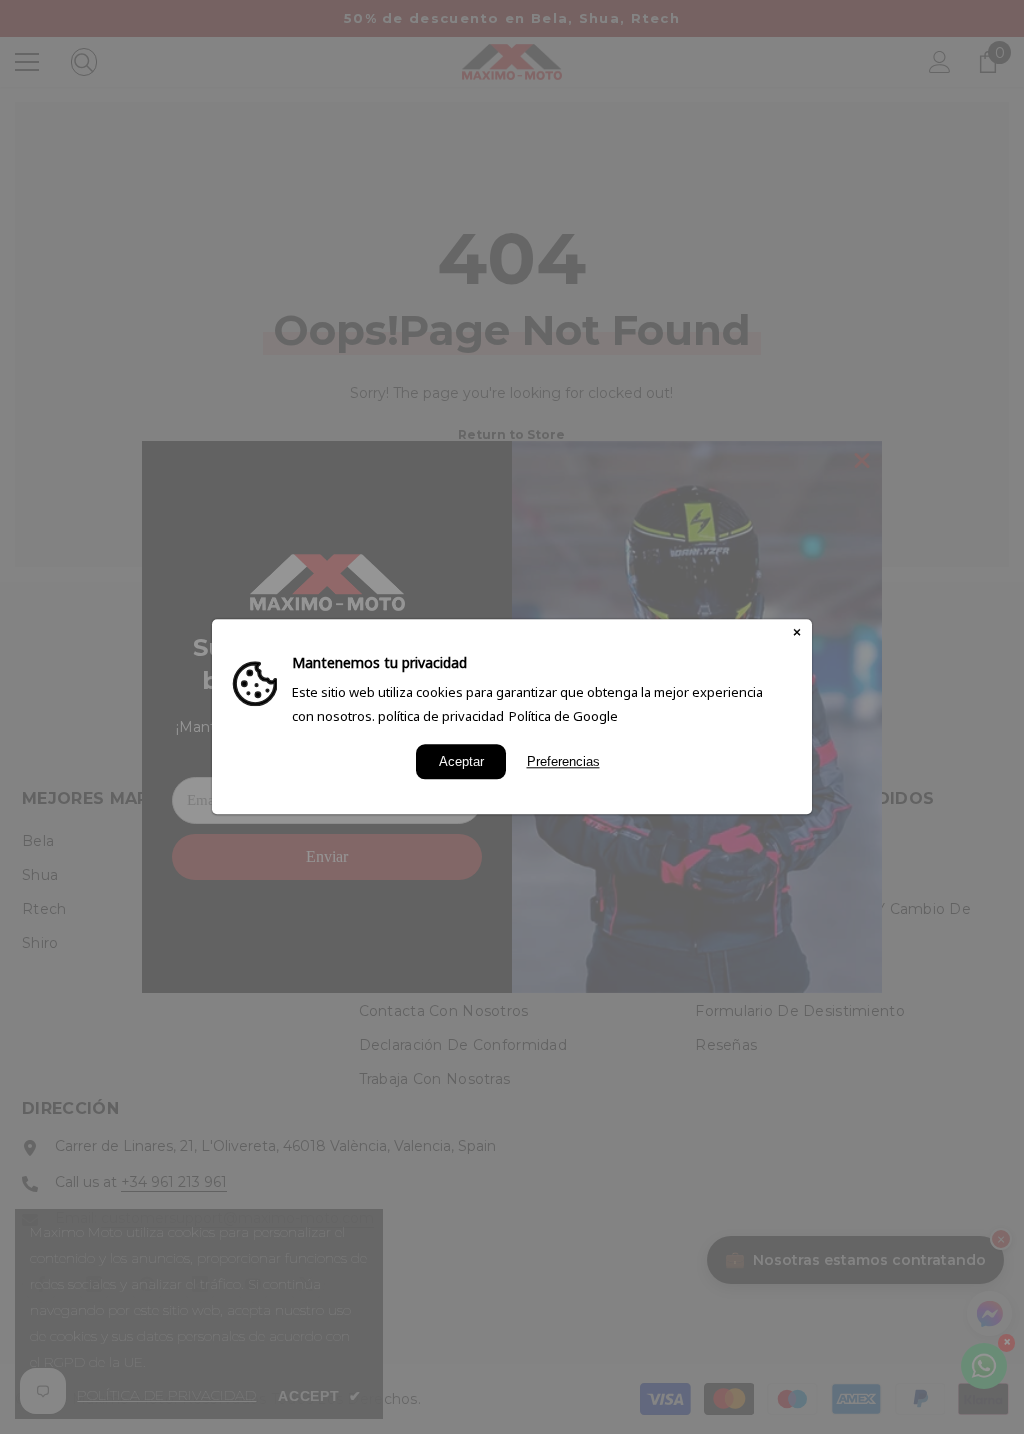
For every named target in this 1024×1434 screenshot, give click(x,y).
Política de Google (563, 716)
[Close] (797, 634)
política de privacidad (441, 716)
